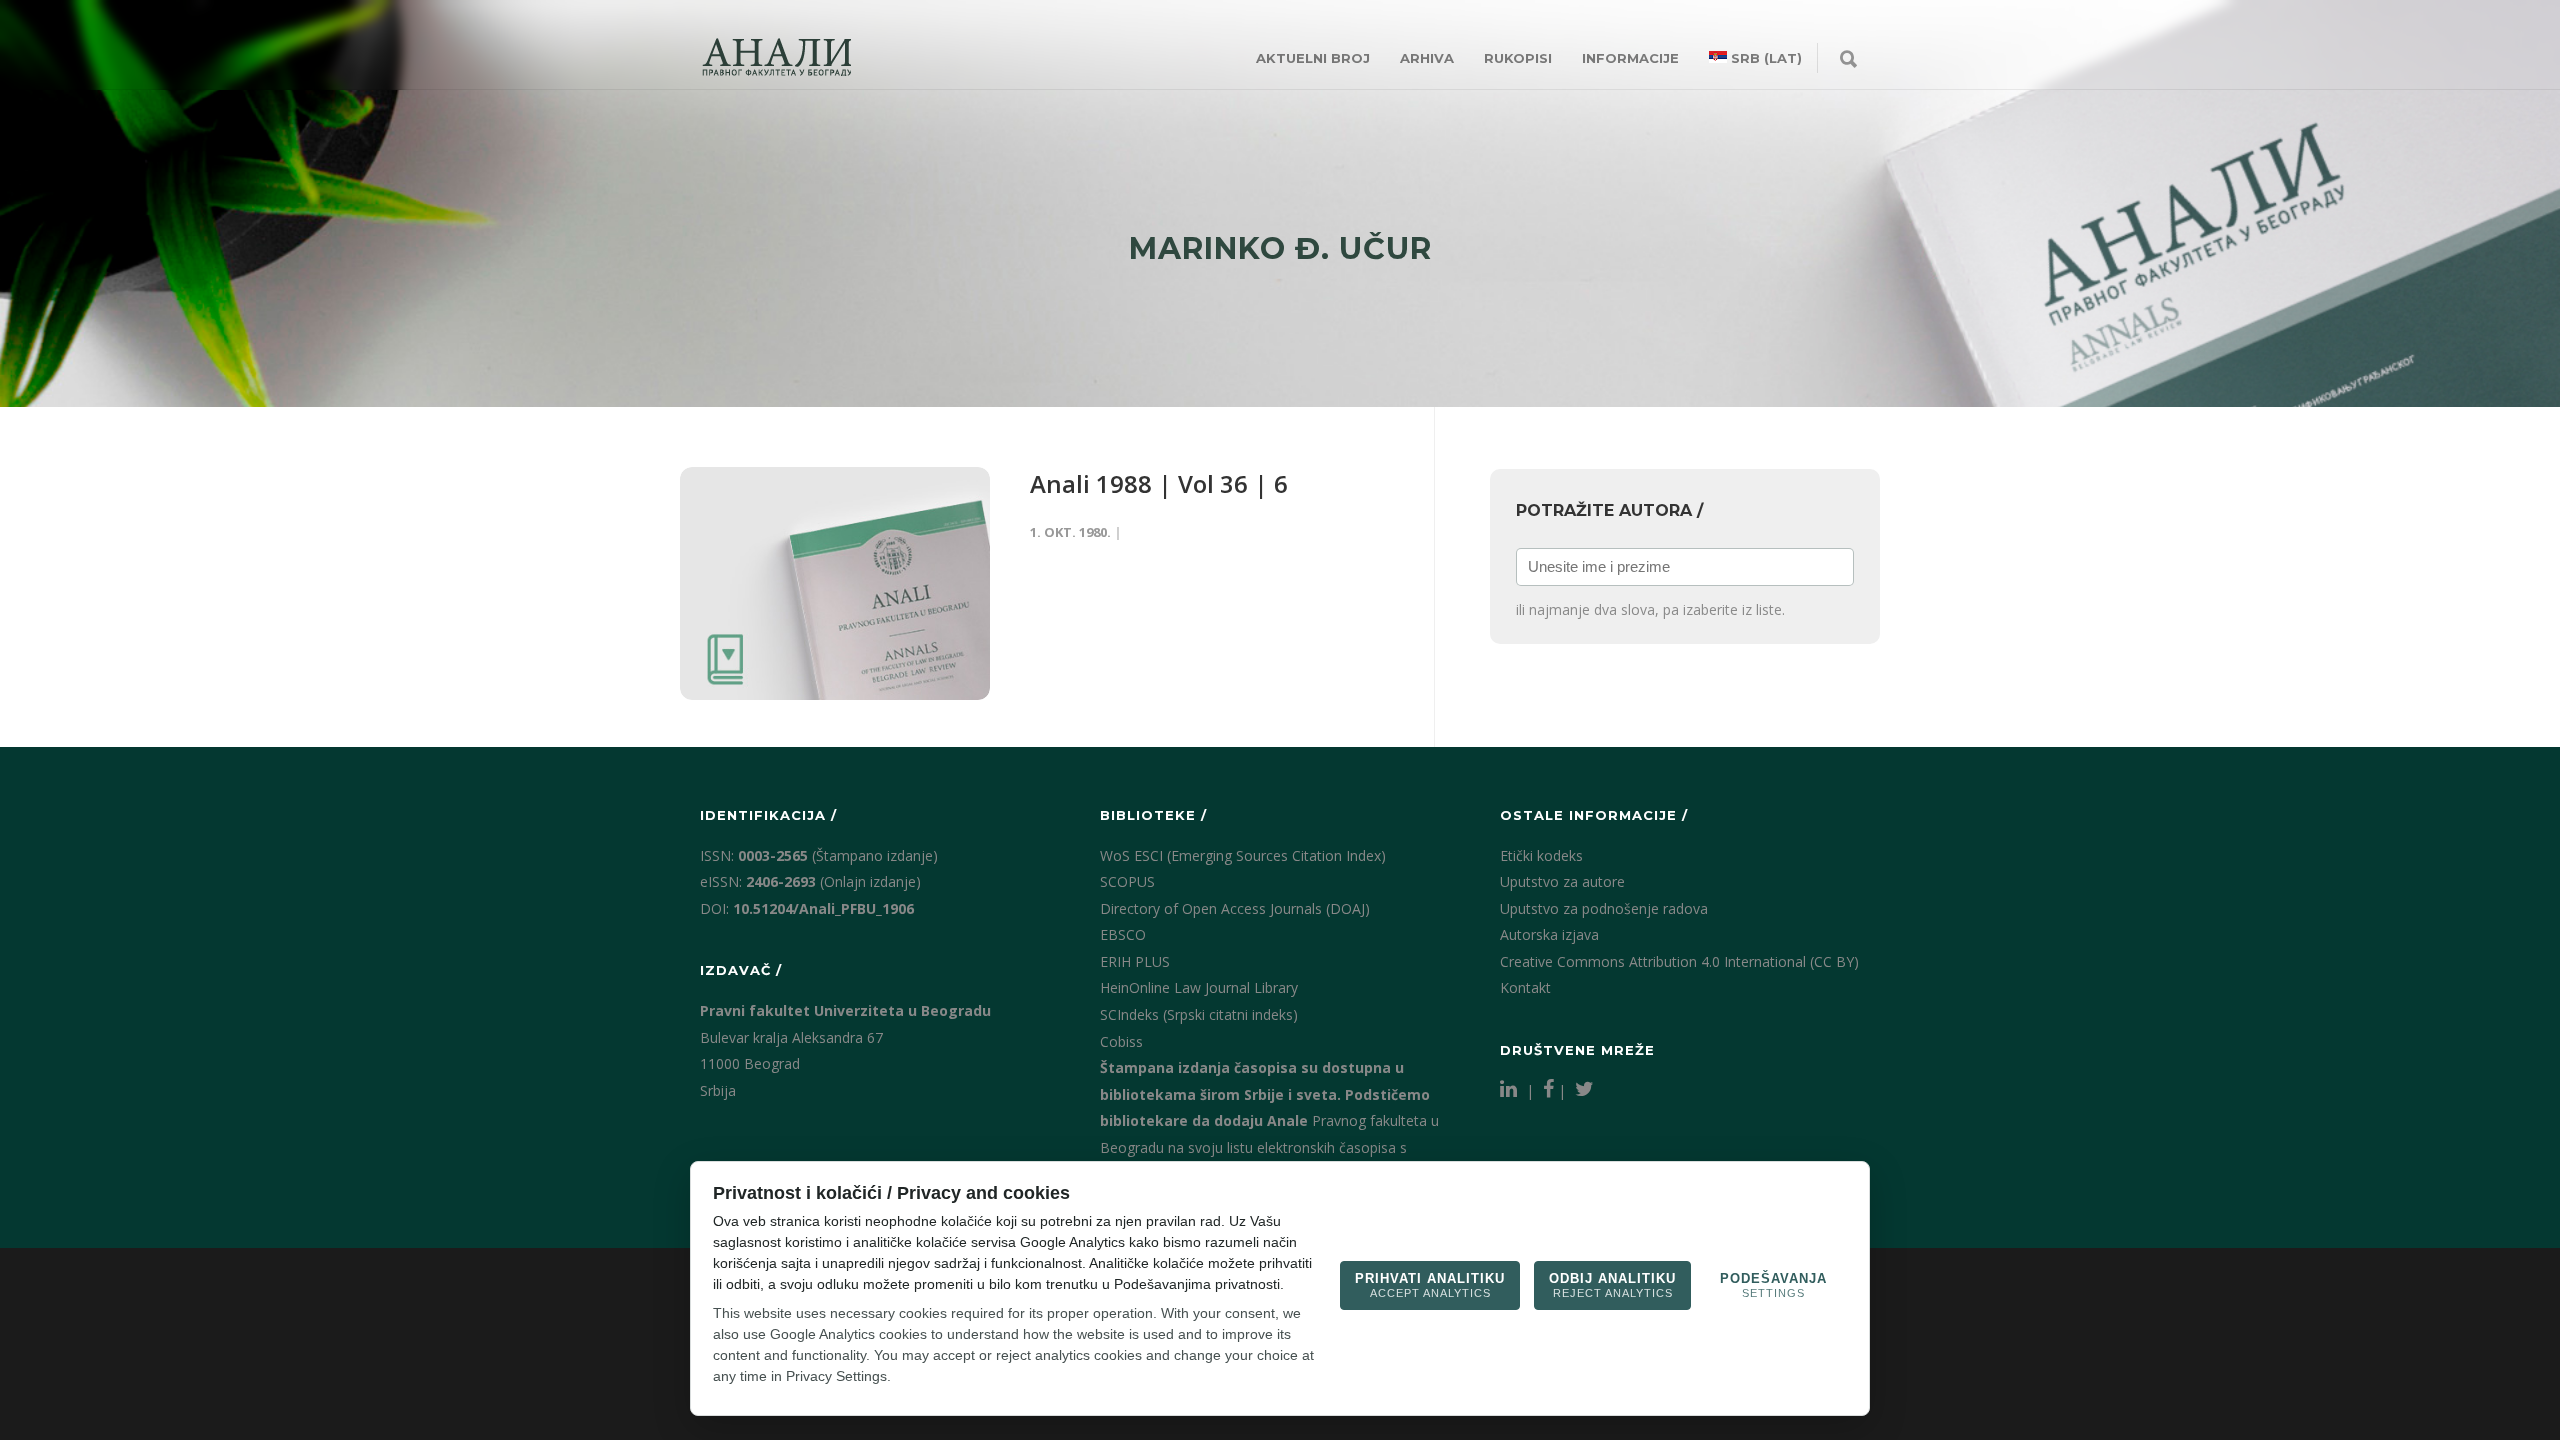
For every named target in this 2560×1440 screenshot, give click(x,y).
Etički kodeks (1541, 855)
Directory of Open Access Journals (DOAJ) (1235, 908)
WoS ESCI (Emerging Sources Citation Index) (1243, 855)
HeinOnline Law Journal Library (1199, 987)
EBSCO (1123, 934)
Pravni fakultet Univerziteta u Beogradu (845, 1010)
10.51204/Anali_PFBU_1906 (823, 908)
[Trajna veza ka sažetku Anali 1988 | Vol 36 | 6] (835, 583)
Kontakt (1525, 987)
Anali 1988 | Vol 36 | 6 (1159, 483)
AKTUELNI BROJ (1313, 58)
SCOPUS (1127, 881)
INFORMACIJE (1630, 58)
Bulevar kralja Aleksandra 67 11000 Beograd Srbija (791, 1064)
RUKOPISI (1518, 58)
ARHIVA (1427, 58)
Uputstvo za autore (1562, 881)
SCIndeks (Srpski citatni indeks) (1199, 1014)
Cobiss (1121, 1041)
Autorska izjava (1549, 934)
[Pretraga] (1848, 60)
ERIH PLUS (1135, 961)
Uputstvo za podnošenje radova (1604, 908)
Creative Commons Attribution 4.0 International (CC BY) (1679, 961)
